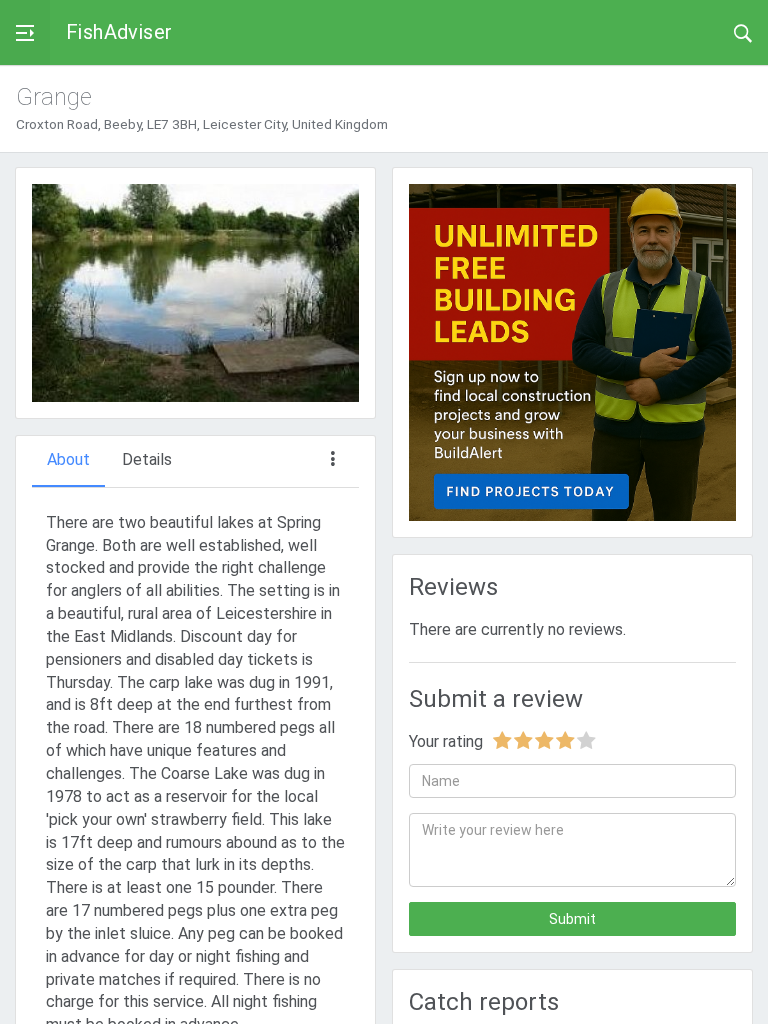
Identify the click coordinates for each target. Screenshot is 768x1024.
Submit (572, 919)
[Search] (743, 32)
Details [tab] (147, 459)
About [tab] (68, 459)
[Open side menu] (25, 32)
